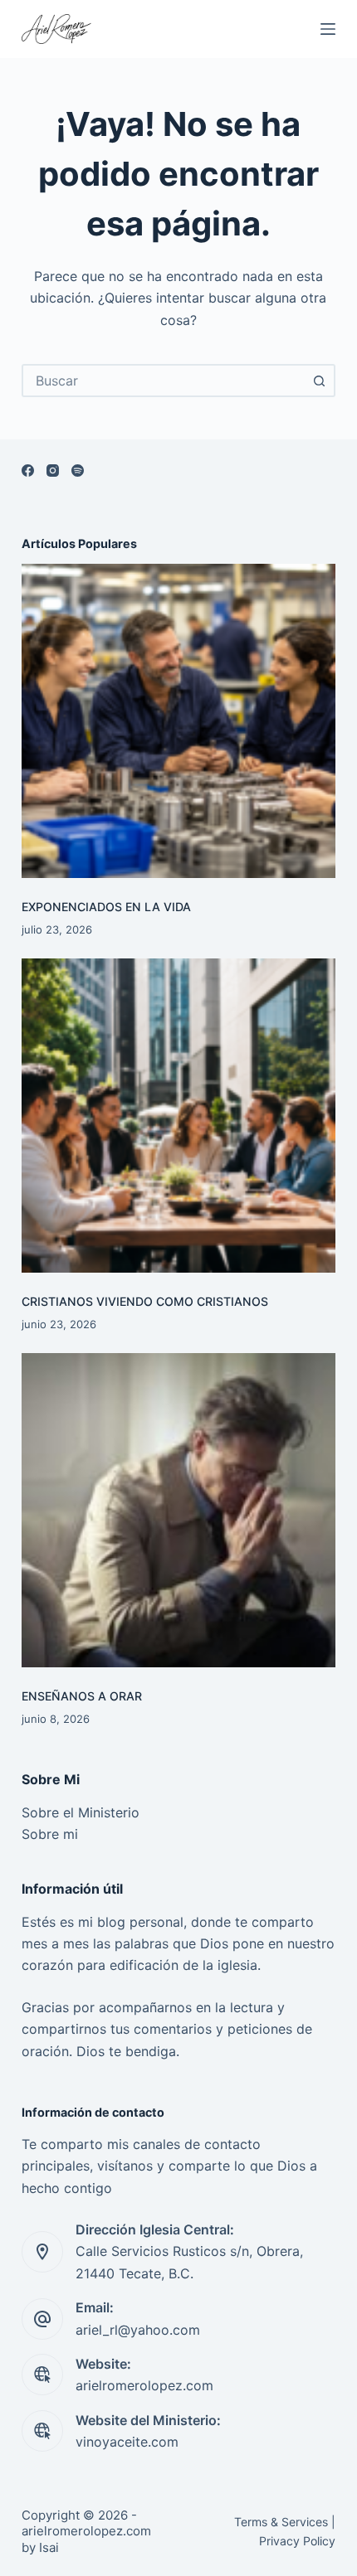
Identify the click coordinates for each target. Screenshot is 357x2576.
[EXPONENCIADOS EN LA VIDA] (178, 720)
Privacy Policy (297, 2541)
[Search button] (319, 381)
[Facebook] (28, 471)
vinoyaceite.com (127, 2442)
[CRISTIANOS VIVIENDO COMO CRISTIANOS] (178, 1115)
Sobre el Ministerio (81, 1812)
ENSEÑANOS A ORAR (82, 1696)
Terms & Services (281, 2522)
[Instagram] (53, 471)
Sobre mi (50, 1834)
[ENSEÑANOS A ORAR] (178, 1510)
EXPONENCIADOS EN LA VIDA (106, 907)
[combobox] (164, 381)
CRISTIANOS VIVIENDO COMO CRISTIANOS (145, 1301)
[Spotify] (78, 471)
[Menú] (328, 29)
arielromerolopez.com (144, 2385)
